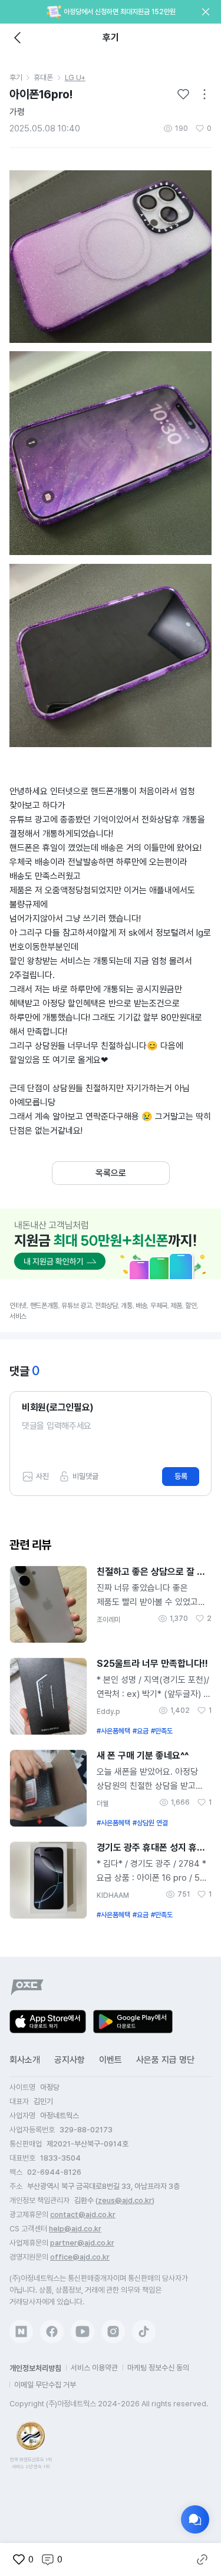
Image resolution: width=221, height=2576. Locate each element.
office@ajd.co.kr (80, 2257)
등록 (181, 1476)
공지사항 (70, 2060)
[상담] (195, 2519)
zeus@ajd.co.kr (125, 2200)
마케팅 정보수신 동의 (158, 2368)
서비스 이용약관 (94, 2368)
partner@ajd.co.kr (82, 2243)
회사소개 (25, 2060)
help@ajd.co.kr (75, 2229)
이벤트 (111, 2060)
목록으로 (111, 1173)
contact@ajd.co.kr (83, 2215)
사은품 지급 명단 (165, 2060)
